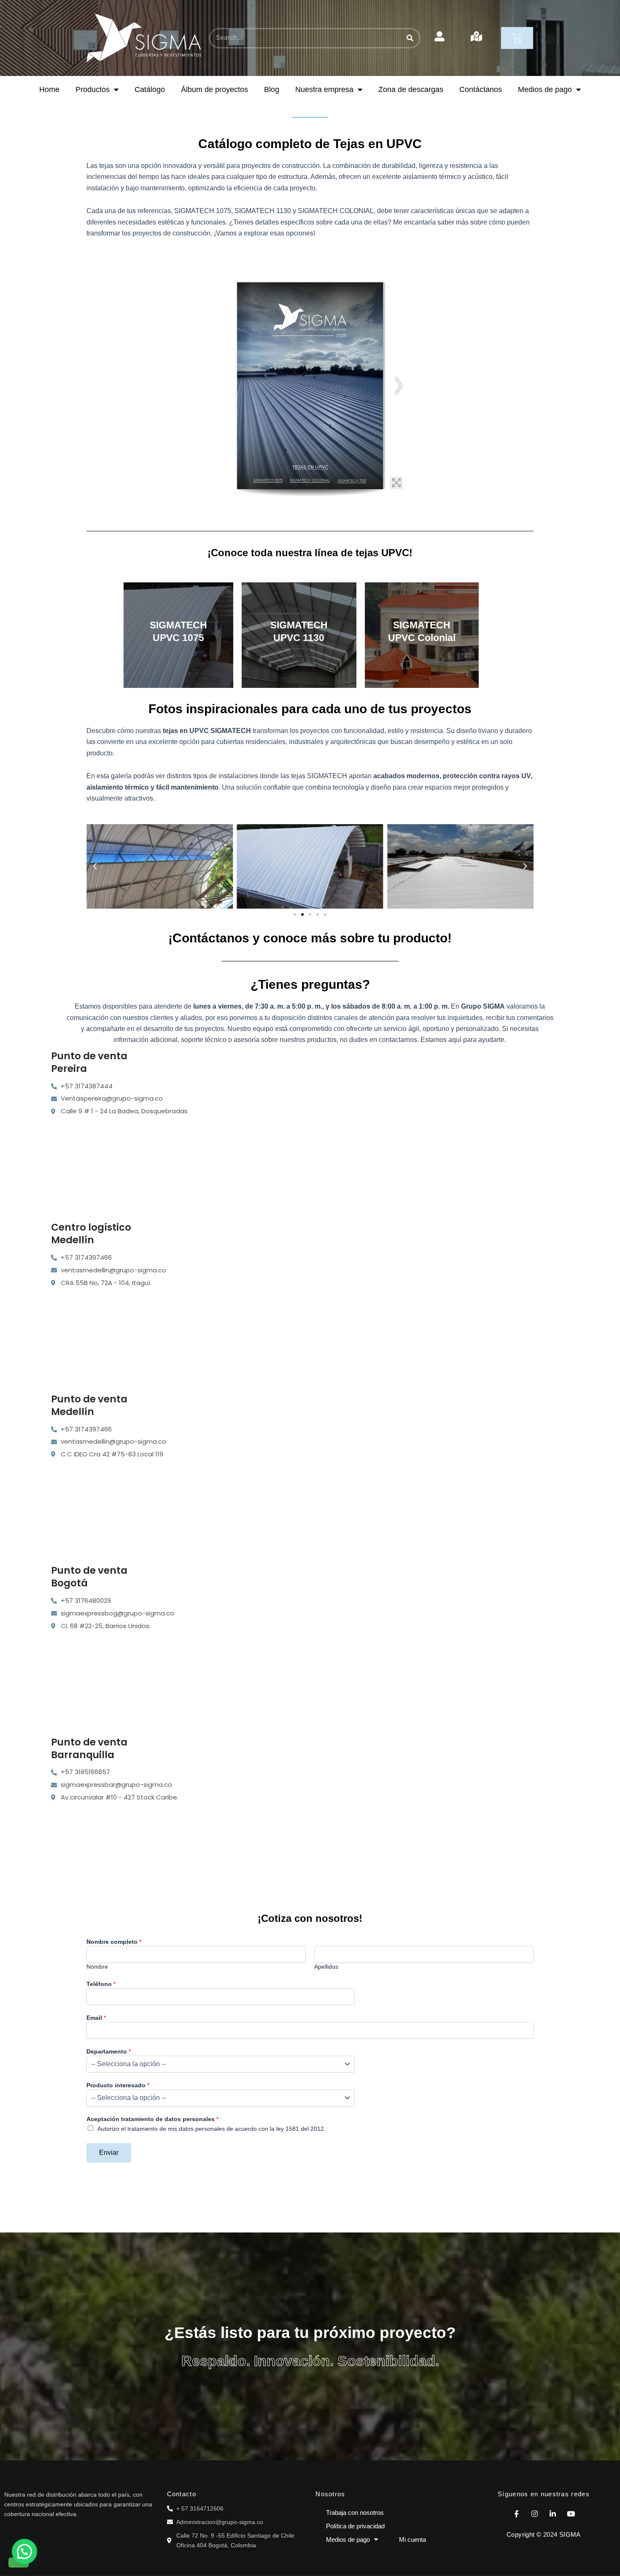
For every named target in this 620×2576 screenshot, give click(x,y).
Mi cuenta (412, 2539)
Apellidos (326, 1967)
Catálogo (150, 89)
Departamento (109, 2051)
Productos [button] (93, 89)
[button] (95, 866)
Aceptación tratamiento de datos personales (152, 2119)
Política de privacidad (355, 2526)
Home (49, 89)
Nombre (97, 1967)
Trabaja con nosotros (355, 2512)
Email (96, 2018)
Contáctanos (481, 89)
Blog (272, 89)
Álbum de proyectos (214, 89)
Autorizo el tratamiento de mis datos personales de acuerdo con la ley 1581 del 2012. (212, 2129)
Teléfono (101, 1984)
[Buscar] (410, 38)
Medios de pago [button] (545, 89)
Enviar (109, 2153)
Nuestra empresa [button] (324, 89)
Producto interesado (118, 2085)
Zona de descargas (411, 89)
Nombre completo (114, 1942)
